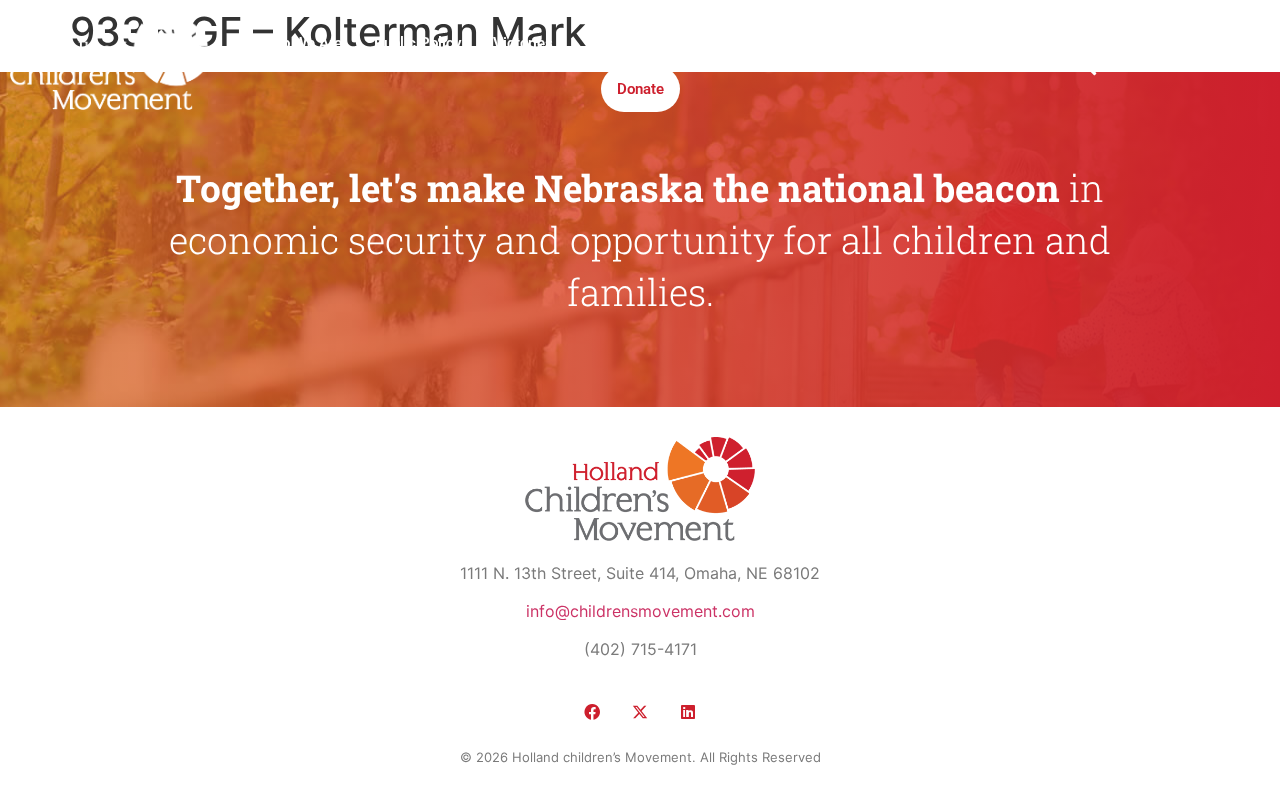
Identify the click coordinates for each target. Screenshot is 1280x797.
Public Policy (417, 43)
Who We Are (301, 43)
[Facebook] (592, 712)
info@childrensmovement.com (640, 611)
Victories (523, 43)
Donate (640, 89)
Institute (685, 43)
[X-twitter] (640, 712)
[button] (1086, 66)
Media (605, 43)
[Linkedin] (688, 712)
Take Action (784, 43)
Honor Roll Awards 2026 (938, 43)
